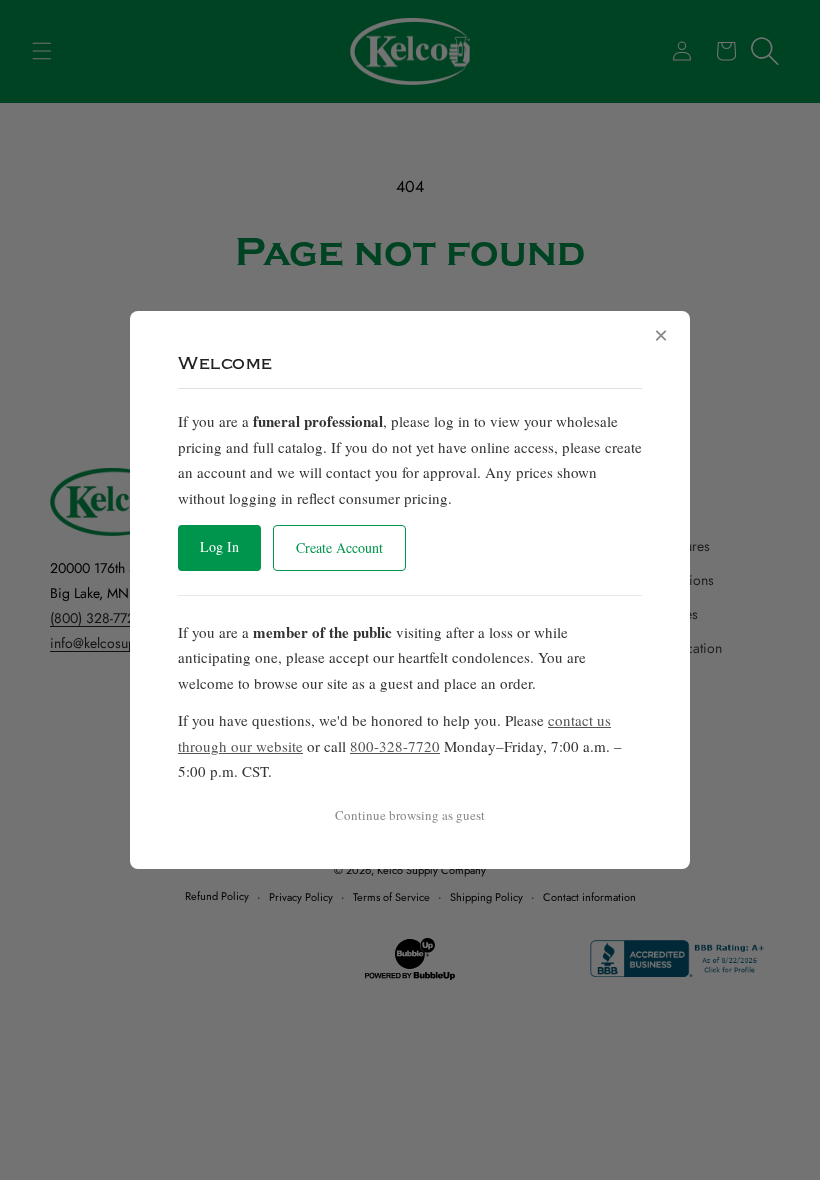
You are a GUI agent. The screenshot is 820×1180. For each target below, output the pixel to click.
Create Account (339, 547)
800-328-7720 (395, 746)
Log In (219, 546)
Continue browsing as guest (410, 815)
